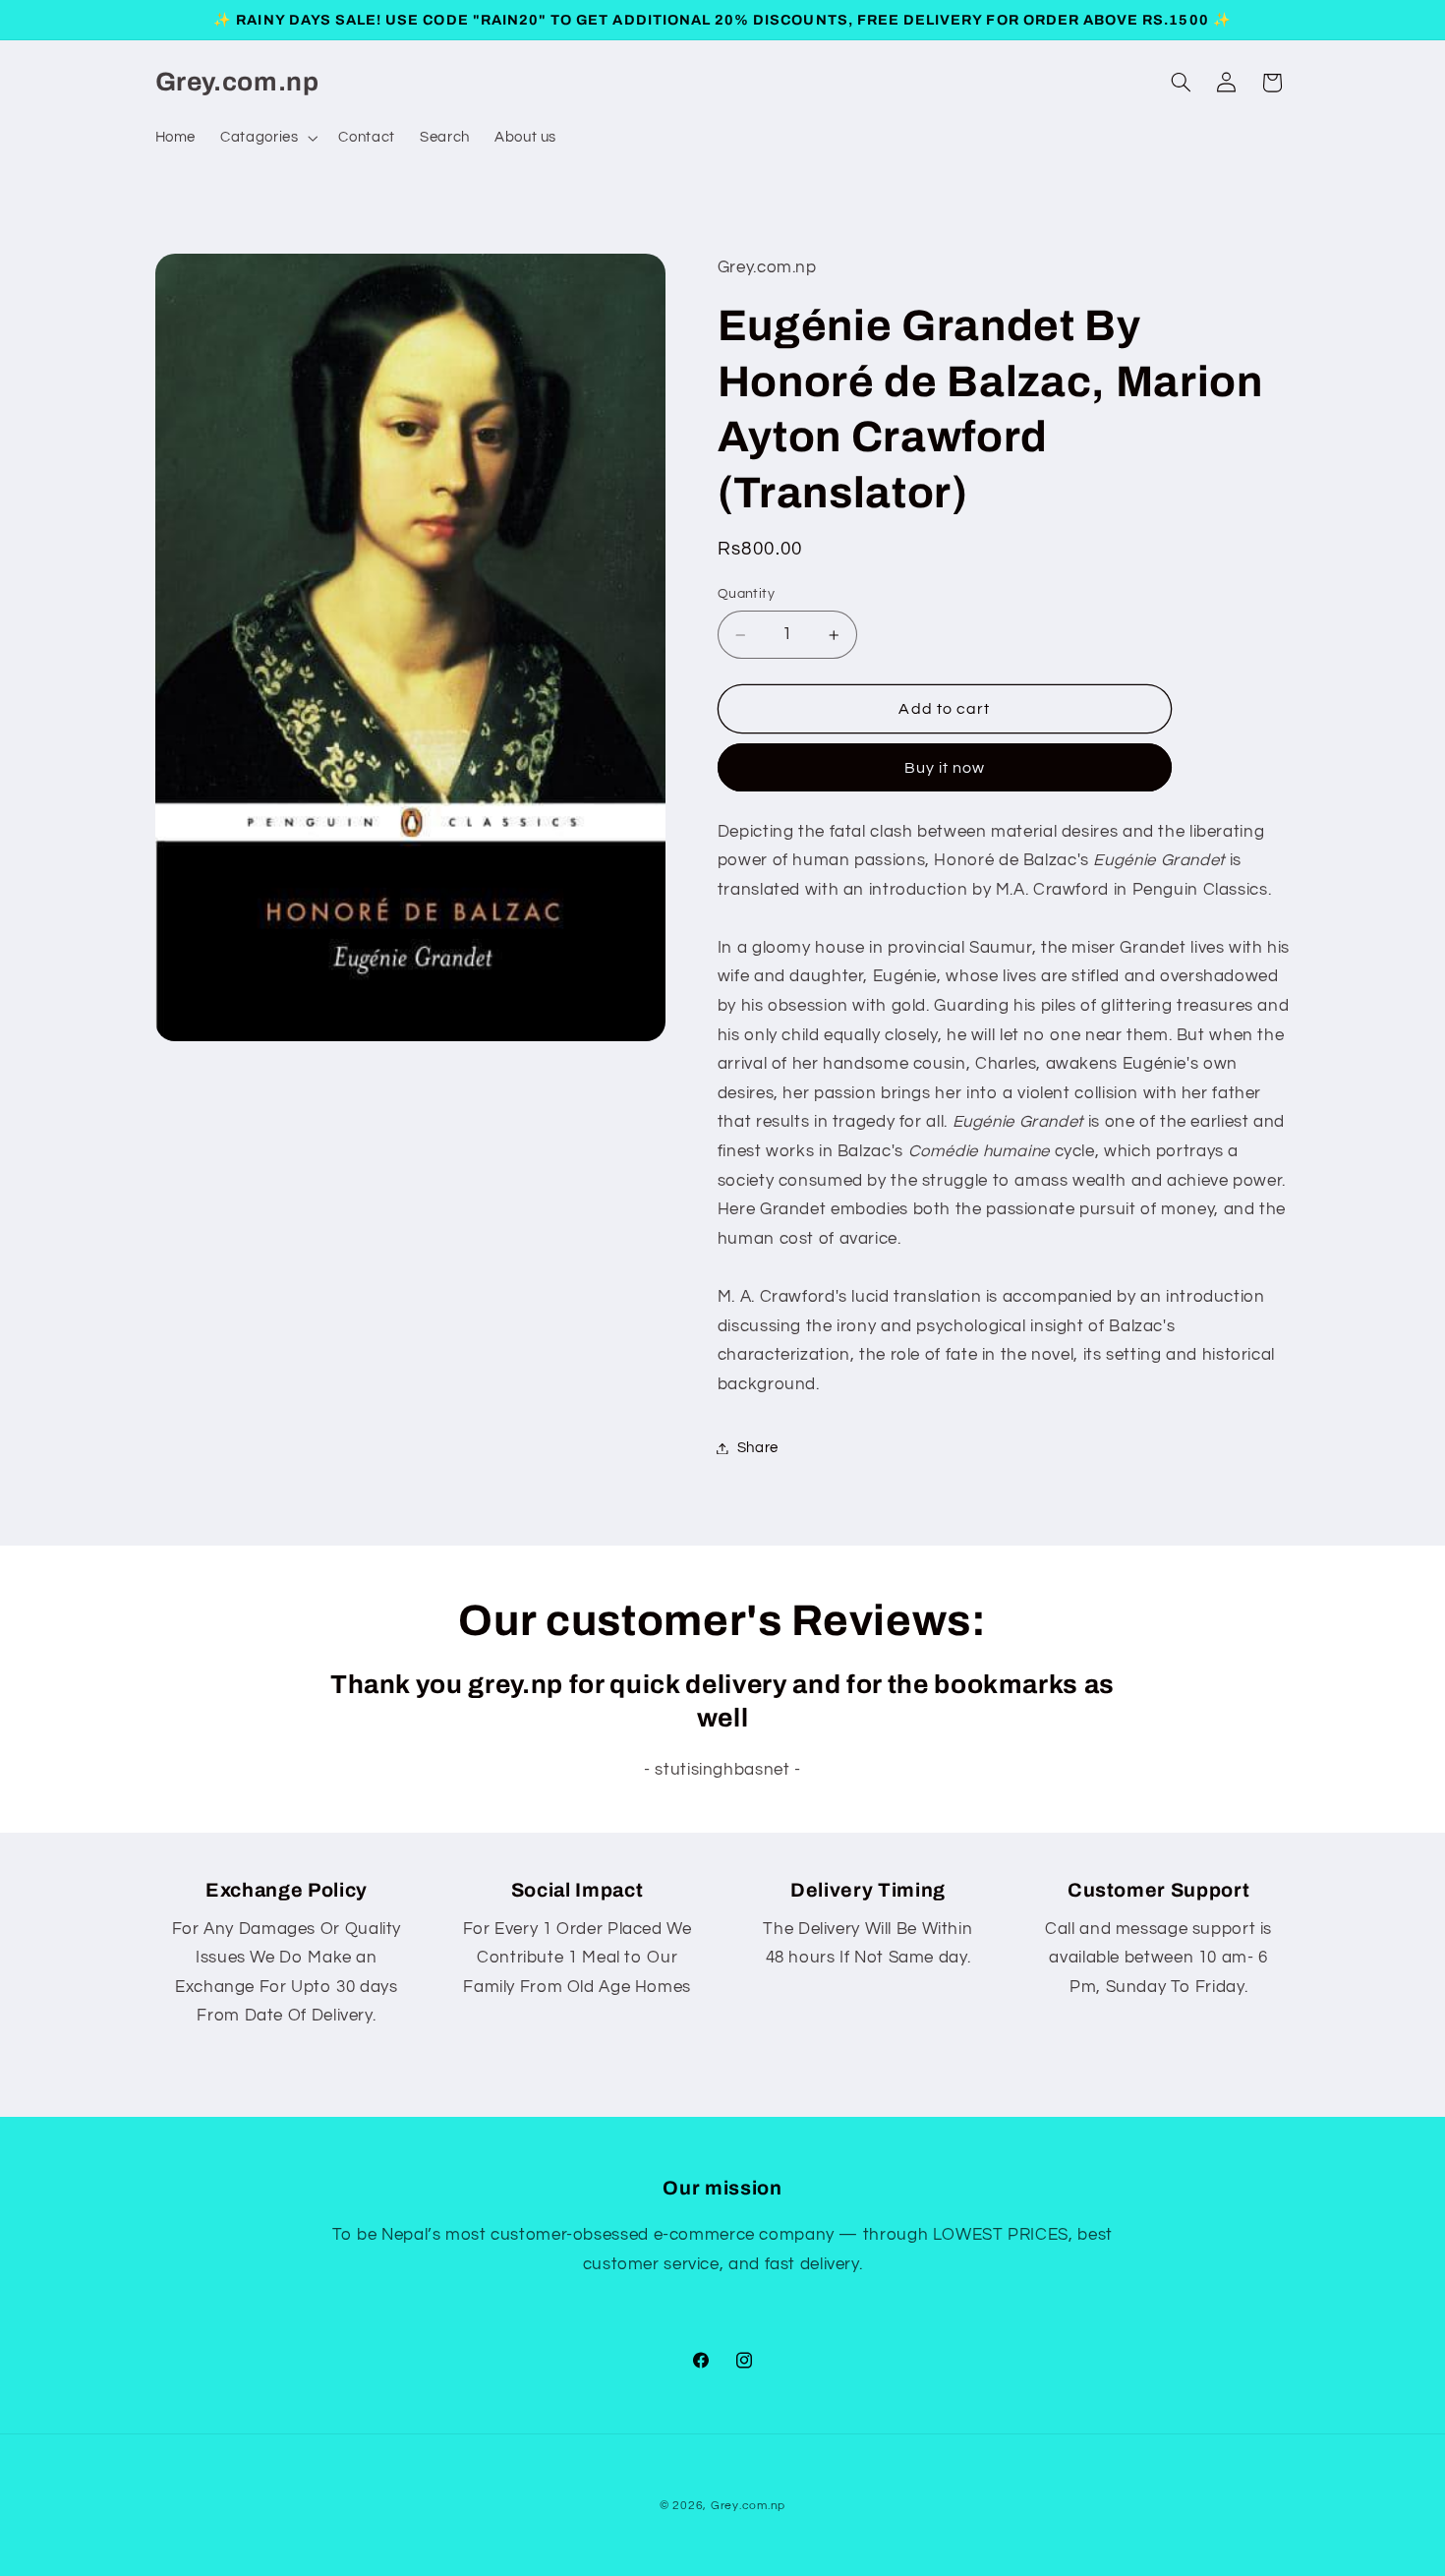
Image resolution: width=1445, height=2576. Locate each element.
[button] (267, 138)
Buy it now (945, 768)
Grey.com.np (748, 2506)
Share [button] (758, 1448)
